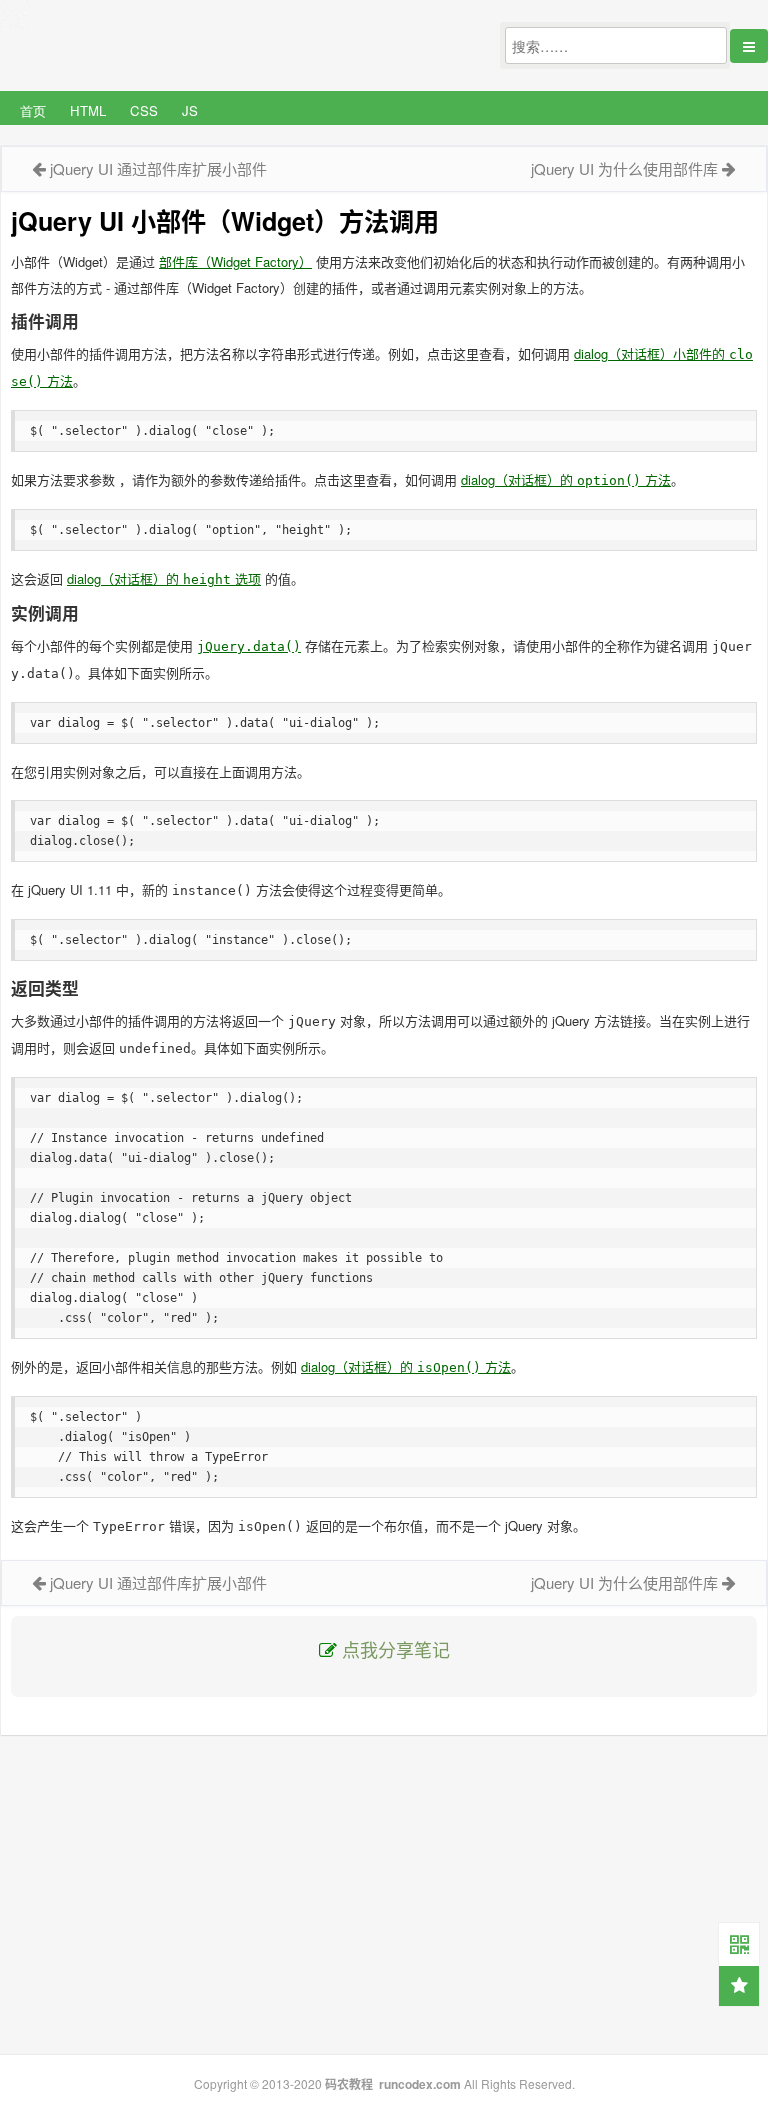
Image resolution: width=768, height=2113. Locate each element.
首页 (33, 110)
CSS (144, 110)
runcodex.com (420, 2084)
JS (190, 110)
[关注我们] (739, 1943)
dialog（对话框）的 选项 (164, 578)
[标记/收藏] (739, 1986)
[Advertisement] (384, 1895)
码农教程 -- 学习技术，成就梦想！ (149, 46)
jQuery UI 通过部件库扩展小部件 (158, 168)
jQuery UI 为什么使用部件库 (624, 168)
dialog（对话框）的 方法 (566, 479)
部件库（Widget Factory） (235, 261)
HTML (88, 110)
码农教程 (349, 2084)
